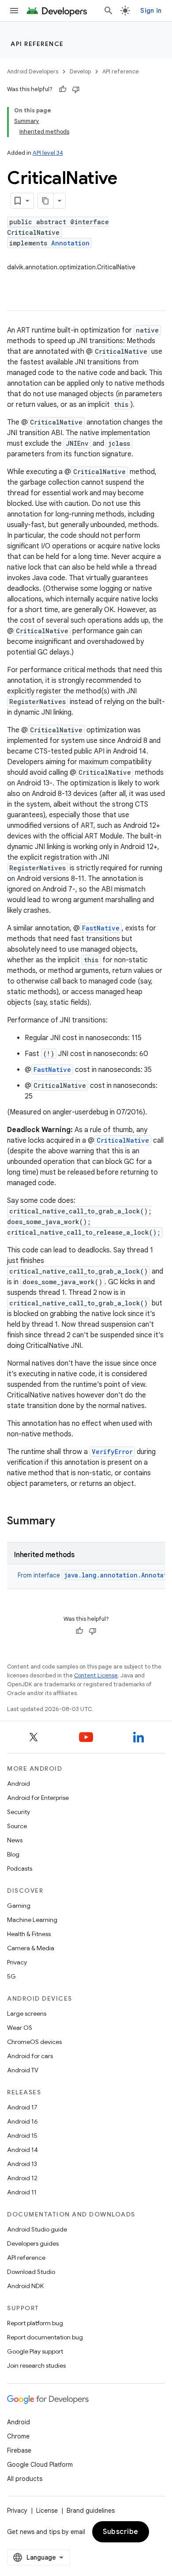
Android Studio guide (37, 2229)
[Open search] (108, 11)
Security (19, 1812)
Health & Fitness (29, 1934)
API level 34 (48, 153)
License (47, 2511)
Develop (80, 71)
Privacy (17, 1962)
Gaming (19, 1906)
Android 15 (22, 2136)
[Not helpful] (76, 89)
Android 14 (22, 2150)
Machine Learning (32, 1920)
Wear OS (20, 2028)
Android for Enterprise (38, 1798)
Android (19, 1784)
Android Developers (33, 71)
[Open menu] (14, 11)
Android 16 (22, 2121)
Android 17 (22, 2107)
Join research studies (36, 2365)
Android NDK (25, 2286)
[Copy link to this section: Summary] (64, 1522)
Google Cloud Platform (40, 2465)
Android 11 (22, 2192)
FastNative (101, 928)
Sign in (151, 11)
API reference (37, 44)
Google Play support (35, 2351)
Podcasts (20, 1868)
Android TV (23, 2070)
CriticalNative (123, 1140)
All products (25, 2479)
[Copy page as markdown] (46, 201)
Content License (96, 1675)
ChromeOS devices (34, 2042)
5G (11, 1976)
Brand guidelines (91, 2511)
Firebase (19, 2450)
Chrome (18, 2436)
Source (17, 1826)
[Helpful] (63, 89)
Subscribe (121, 2532)
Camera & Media (31, 1948)
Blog (13, 1854)
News (15, 1840)
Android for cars (30, 2056)
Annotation (70, 243)
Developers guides (33, 2243)
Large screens (27, 2013)
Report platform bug (35, 2323)
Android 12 (22, 2178)
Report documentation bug (45, 2337)
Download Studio (31, 2272)
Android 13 (22, 2164)
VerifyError (112, 1452)
